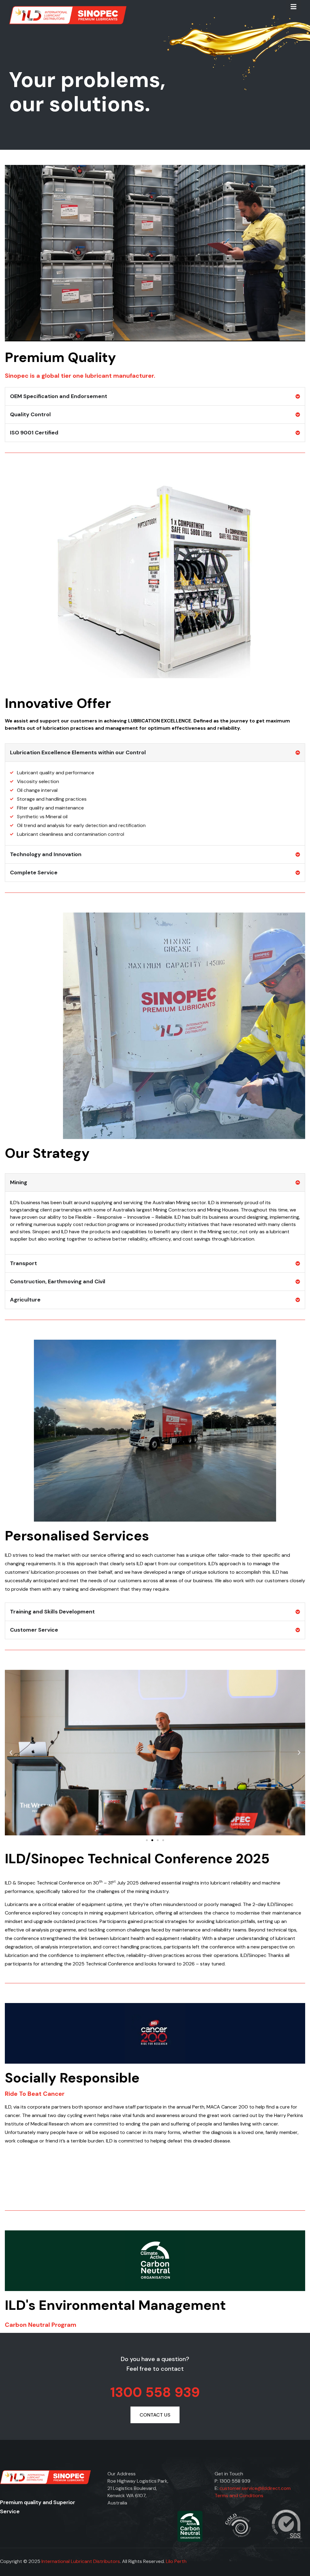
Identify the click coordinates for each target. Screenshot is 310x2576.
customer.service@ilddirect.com (255, 2488)
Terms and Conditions (239, 2496)
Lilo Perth (176, 2561)
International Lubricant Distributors (81, 2561)
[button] (11, 1753)
